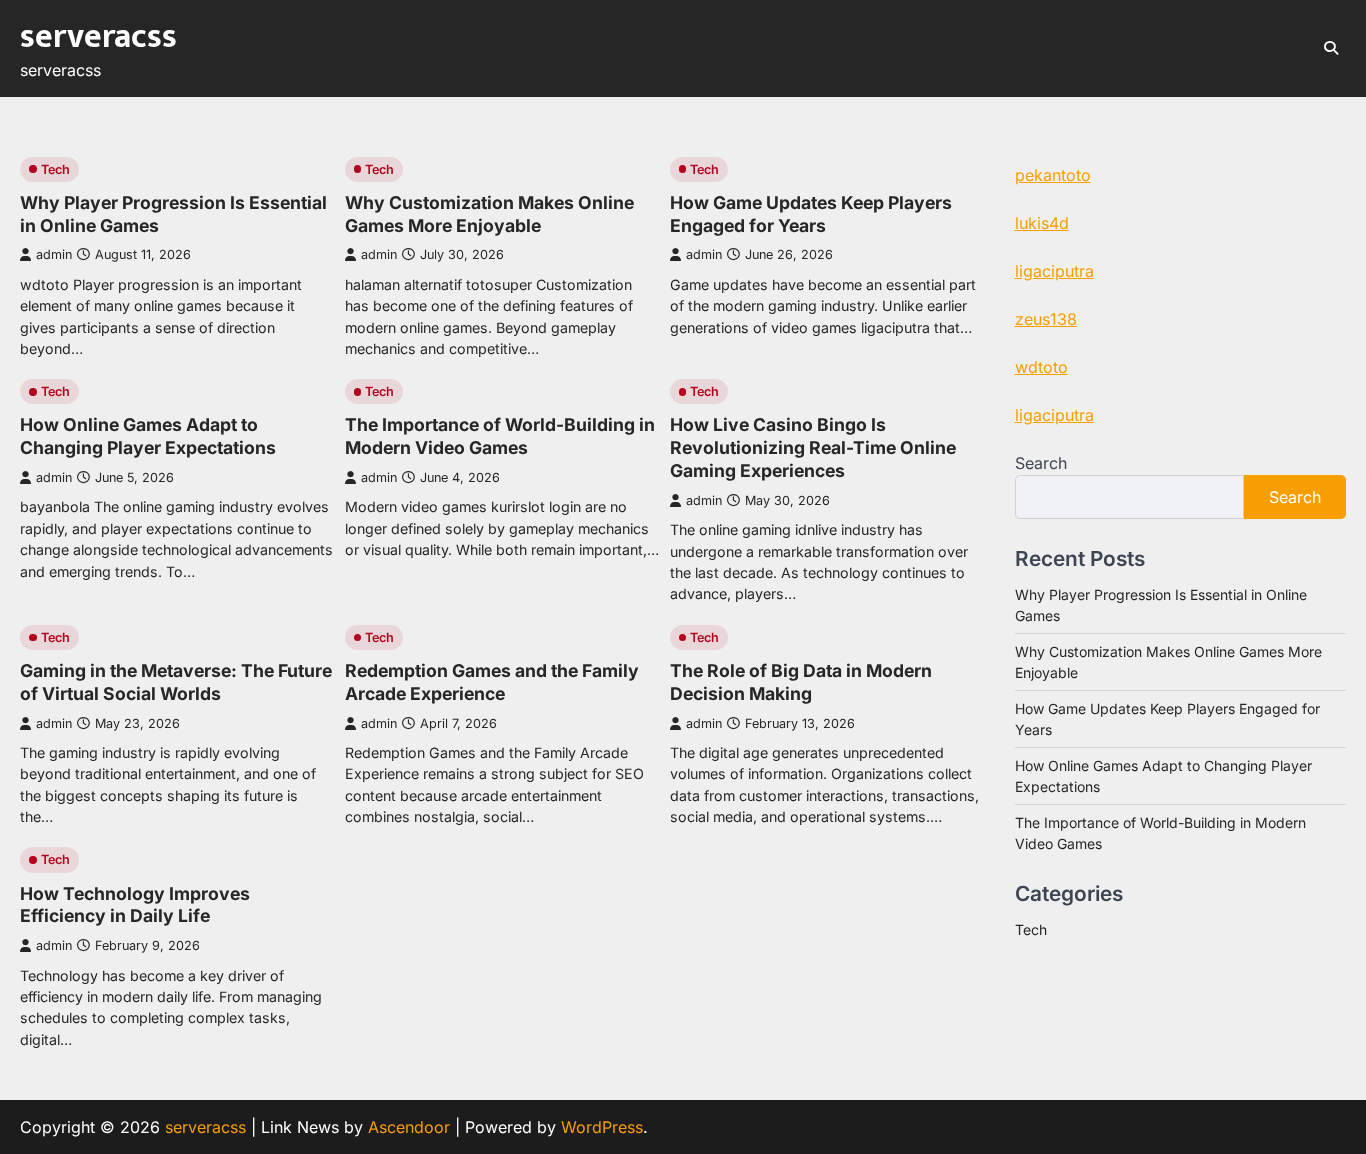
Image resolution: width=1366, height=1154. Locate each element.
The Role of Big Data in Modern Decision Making (801, 682)
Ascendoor (409, 1127)
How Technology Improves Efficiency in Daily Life (135, 905)
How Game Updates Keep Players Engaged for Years (811, 214)
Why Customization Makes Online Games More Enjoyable (489, 214)
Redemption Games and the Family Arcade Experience (492, 682)
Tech (55, 169)
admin (54, 254)
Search (1041, 463)
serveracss (98, 37)
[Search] (1331, 48)
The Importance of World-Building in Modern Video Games (500, 436)
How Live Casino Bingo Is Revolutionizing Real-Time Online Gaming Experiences (813, 447)
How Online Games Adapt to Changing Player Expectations (148, 436)
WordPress (602, 1127)
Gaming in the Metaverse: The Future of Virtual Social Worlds (176, 682)
